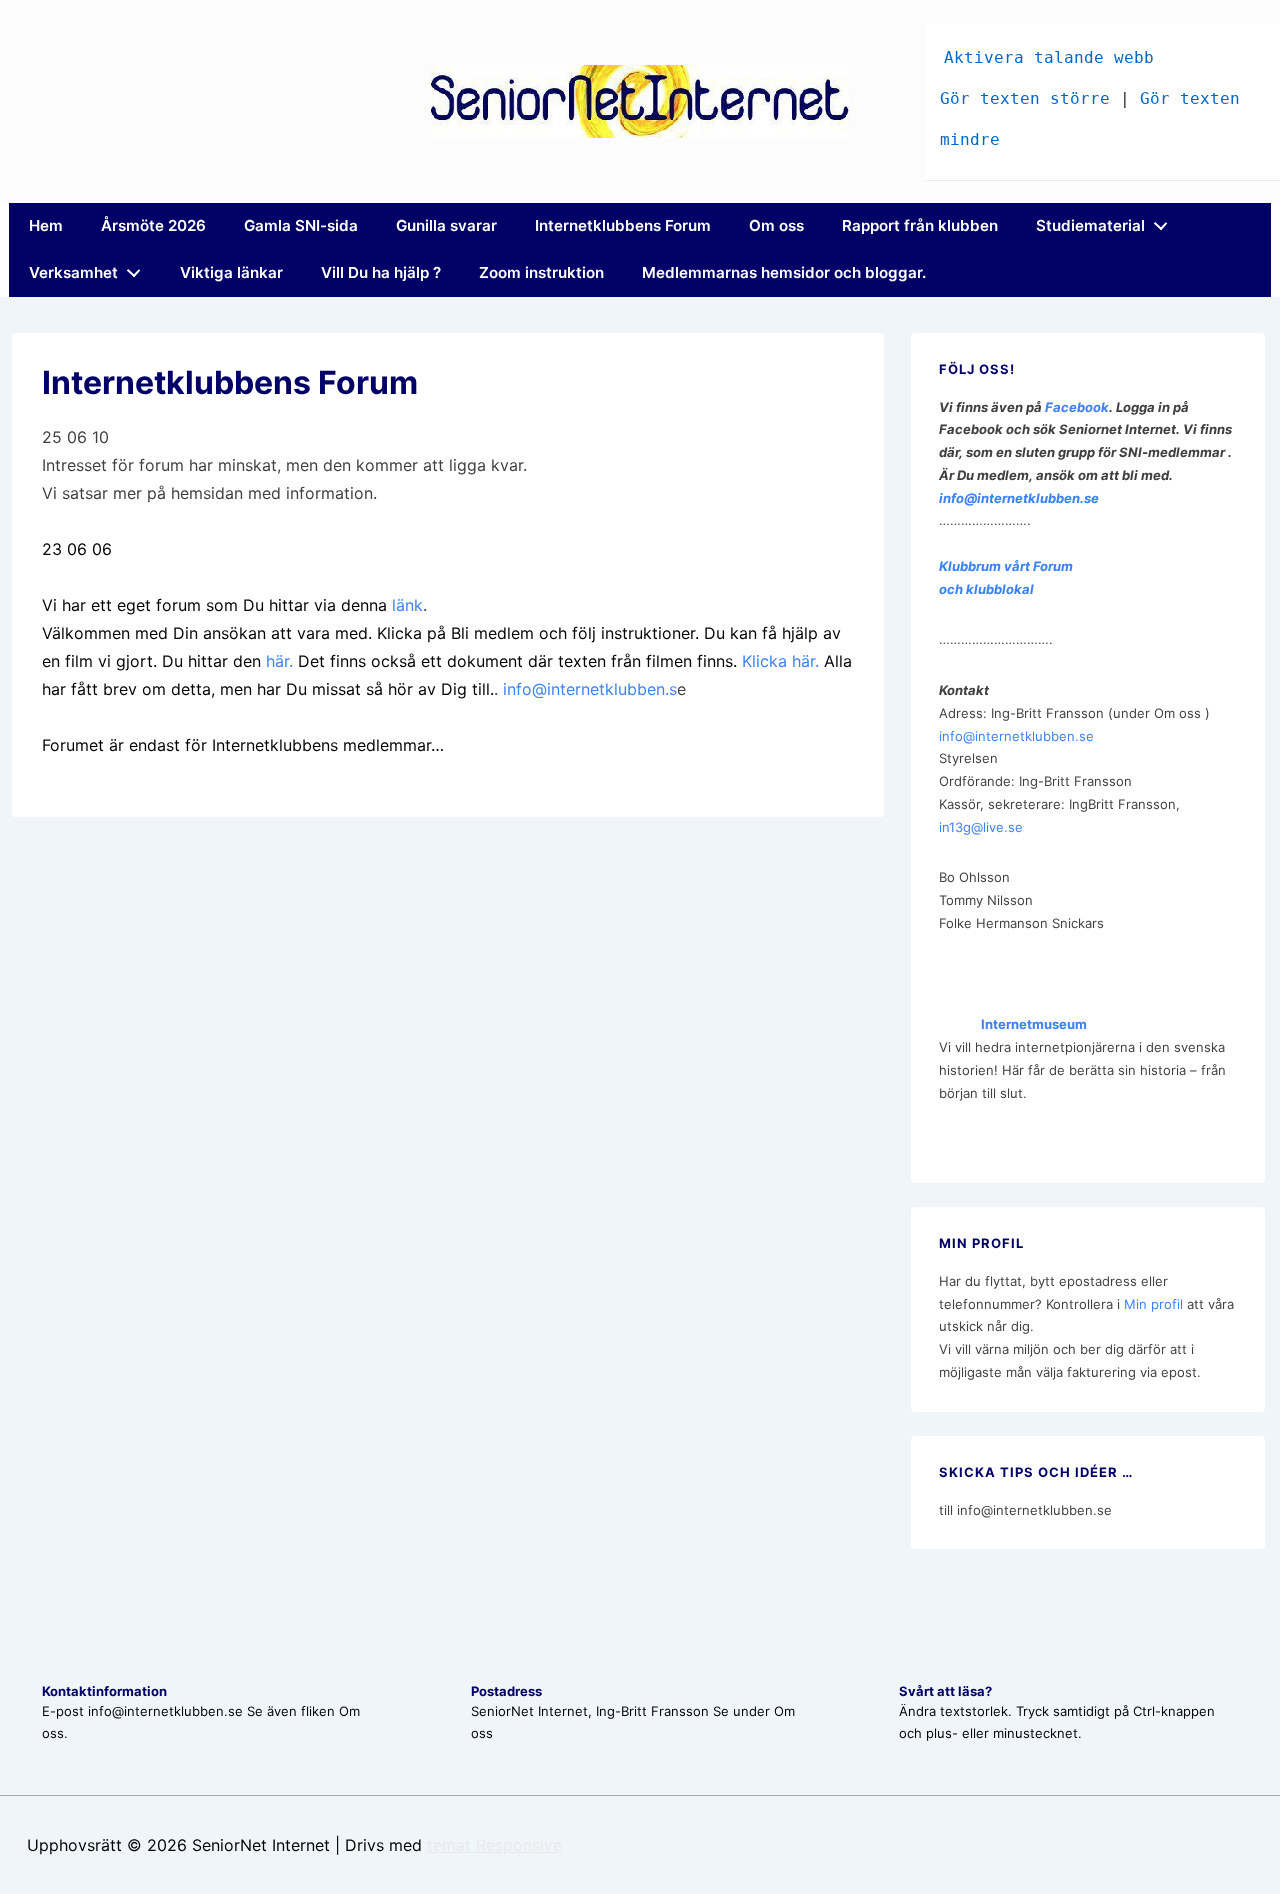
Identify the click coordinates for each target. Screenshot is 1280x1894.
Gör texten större (1025, 98)
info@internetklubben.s (590, 689)
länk (407, 605)
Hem (46, 225)
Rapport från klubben (920, 225)
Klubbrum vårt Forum (1006, 566)
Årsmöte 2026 (153, 225)
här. (279, 661)
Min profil (1153, 1304)
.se (1089, 498)
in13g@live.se (981, 827)
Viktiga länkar (231, 272)
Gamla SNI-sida (301, 225)
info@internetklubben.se (1016, 736)
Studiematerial (1090, 225)
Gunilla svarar (446, 225)
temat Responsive (494, 1845)
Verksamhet (73, 272)
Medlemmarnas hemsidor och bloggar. (784, 272)
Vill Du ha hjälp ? (381, 272)
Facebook (1077, 407)
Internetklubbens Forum (623, 225)
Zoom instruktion (541, 272)
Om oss (776, 225)
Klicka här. (780, 661)
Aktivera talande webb (1049, 57)
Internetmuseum (1013, 1024)
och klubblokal (986, 589)
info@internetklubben (1009, 498)
